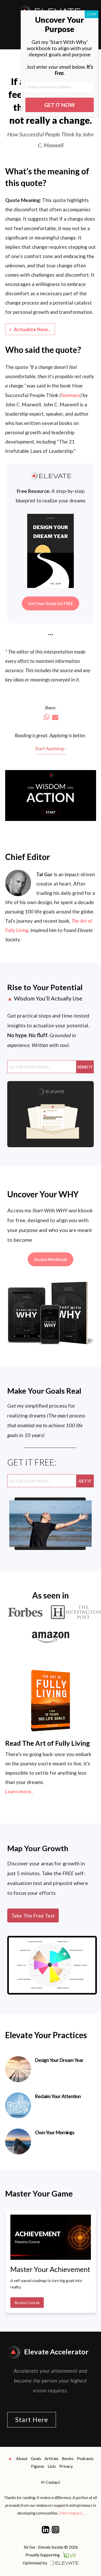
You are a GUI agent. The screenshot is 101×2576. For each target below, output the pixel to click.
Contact (53, 2482)
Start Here (32, 2419)
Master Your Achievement (50, 2269)
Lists (52, 2466)
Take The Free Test (33, 1915)
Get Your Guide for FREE (51, 603)
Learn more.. (19, 1791)
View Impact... (71, 2513)
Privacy (66, 2466)
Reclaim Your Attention (58, 2096)
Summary (71, 395)
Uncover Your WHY (43, 1194)
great (42, 735)
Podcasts (85, 2458)
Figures (38, 2466)
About (22, 2458)
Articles (52, 2458)
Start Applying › (51, 748)
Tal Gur (44, 874)
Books (68, 2458)
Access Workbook (51, 1259)
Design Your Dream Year (59, 2060)
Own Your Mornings (55, 2132)
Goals (36, 2458)
